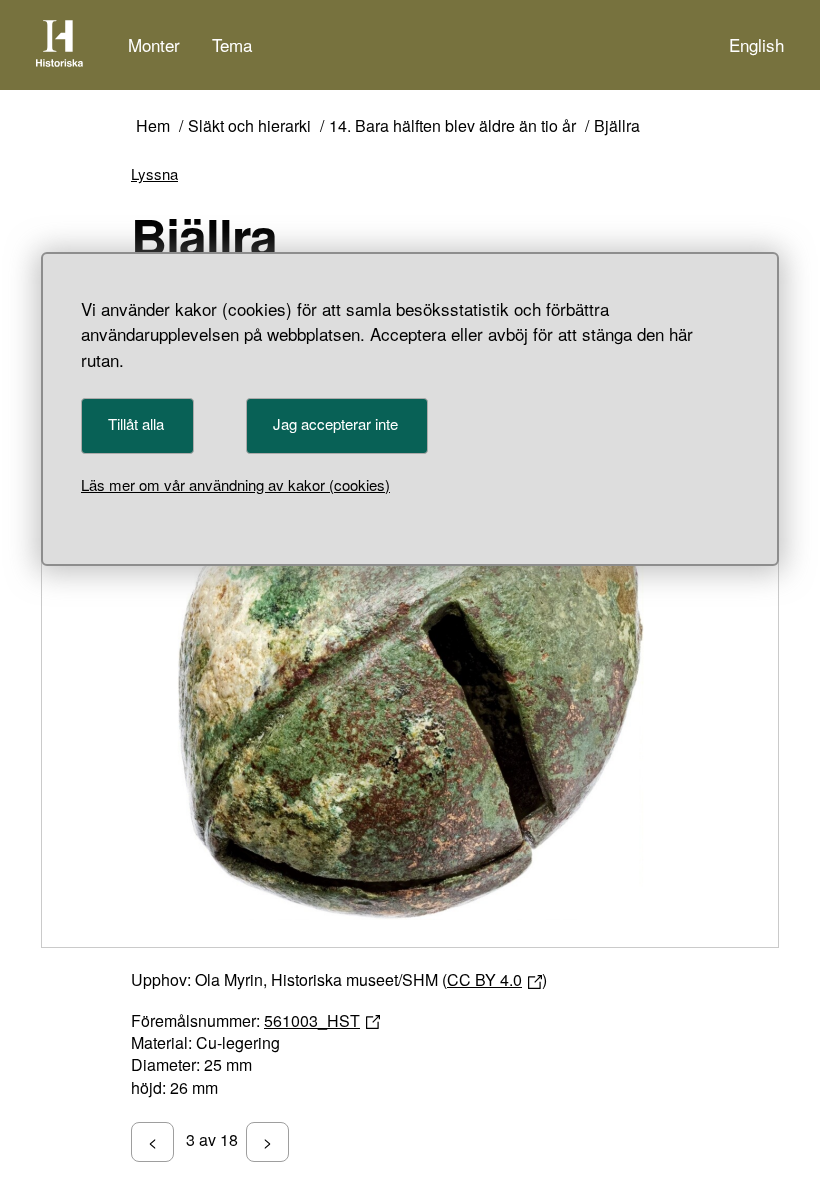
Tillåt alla (136, 423)
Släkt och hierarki (249, 126)
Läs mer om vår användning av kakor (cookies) (235, 484)
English (756, 44)
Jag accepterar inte (335, 423)
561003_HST (312, 1020)
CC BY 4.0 (484, 979)
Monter (154, 44)
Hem (153, 126)
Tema (232, 44)
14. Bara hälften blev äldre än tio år (452, 126)
